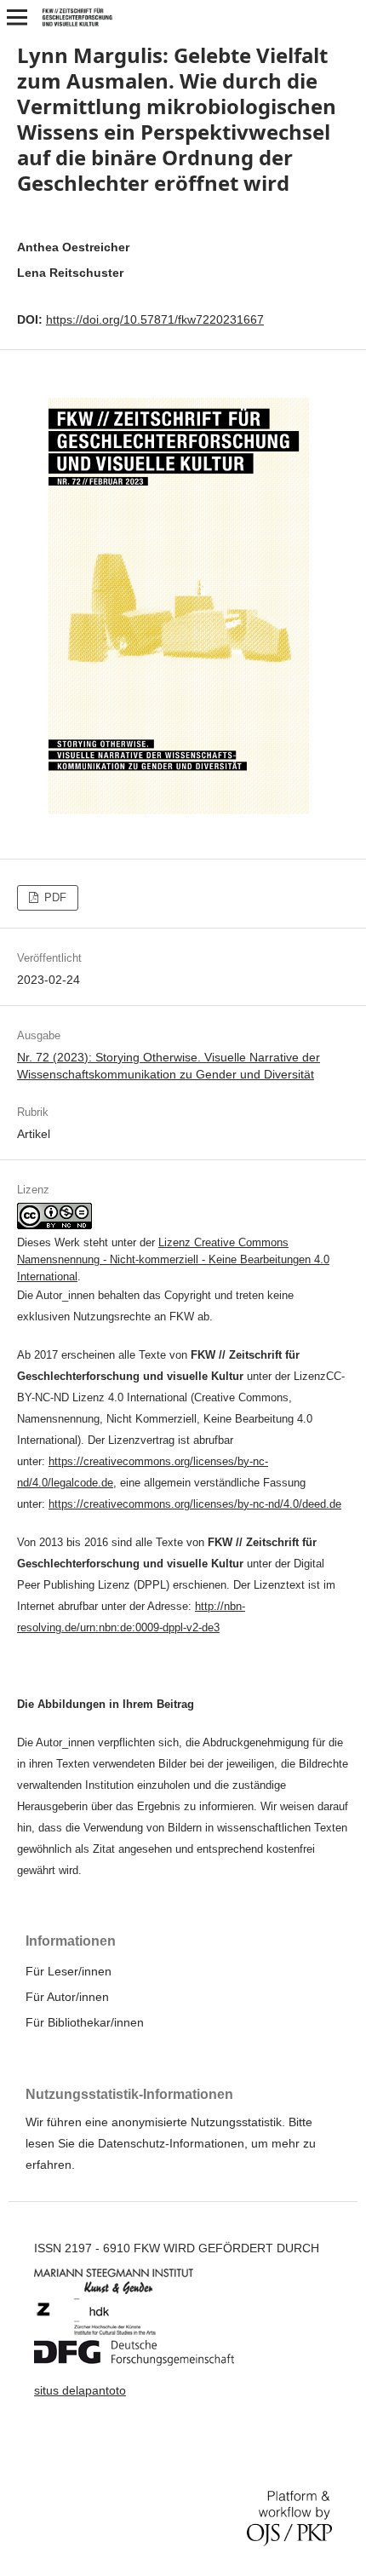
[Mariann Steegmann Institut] (126, 2290)
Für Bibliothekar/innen (85, 2022)
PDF (54, 897)
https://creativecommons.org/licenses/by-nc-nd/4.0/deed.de (195, 1504)
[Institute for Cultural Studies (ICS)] (109, 2332)
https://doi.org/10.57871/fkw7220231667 (155, 319)
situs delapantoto (80, 2390)
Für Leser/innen (69, 1971)
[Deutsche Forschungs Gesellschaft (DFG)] (147, 2361)
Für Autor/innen (67, 1997)
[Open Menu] (17, 17)
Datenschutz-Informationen (171, 2143)
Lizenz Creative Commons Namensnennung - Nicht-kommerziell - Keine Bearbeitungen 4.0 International (173, 1259)
